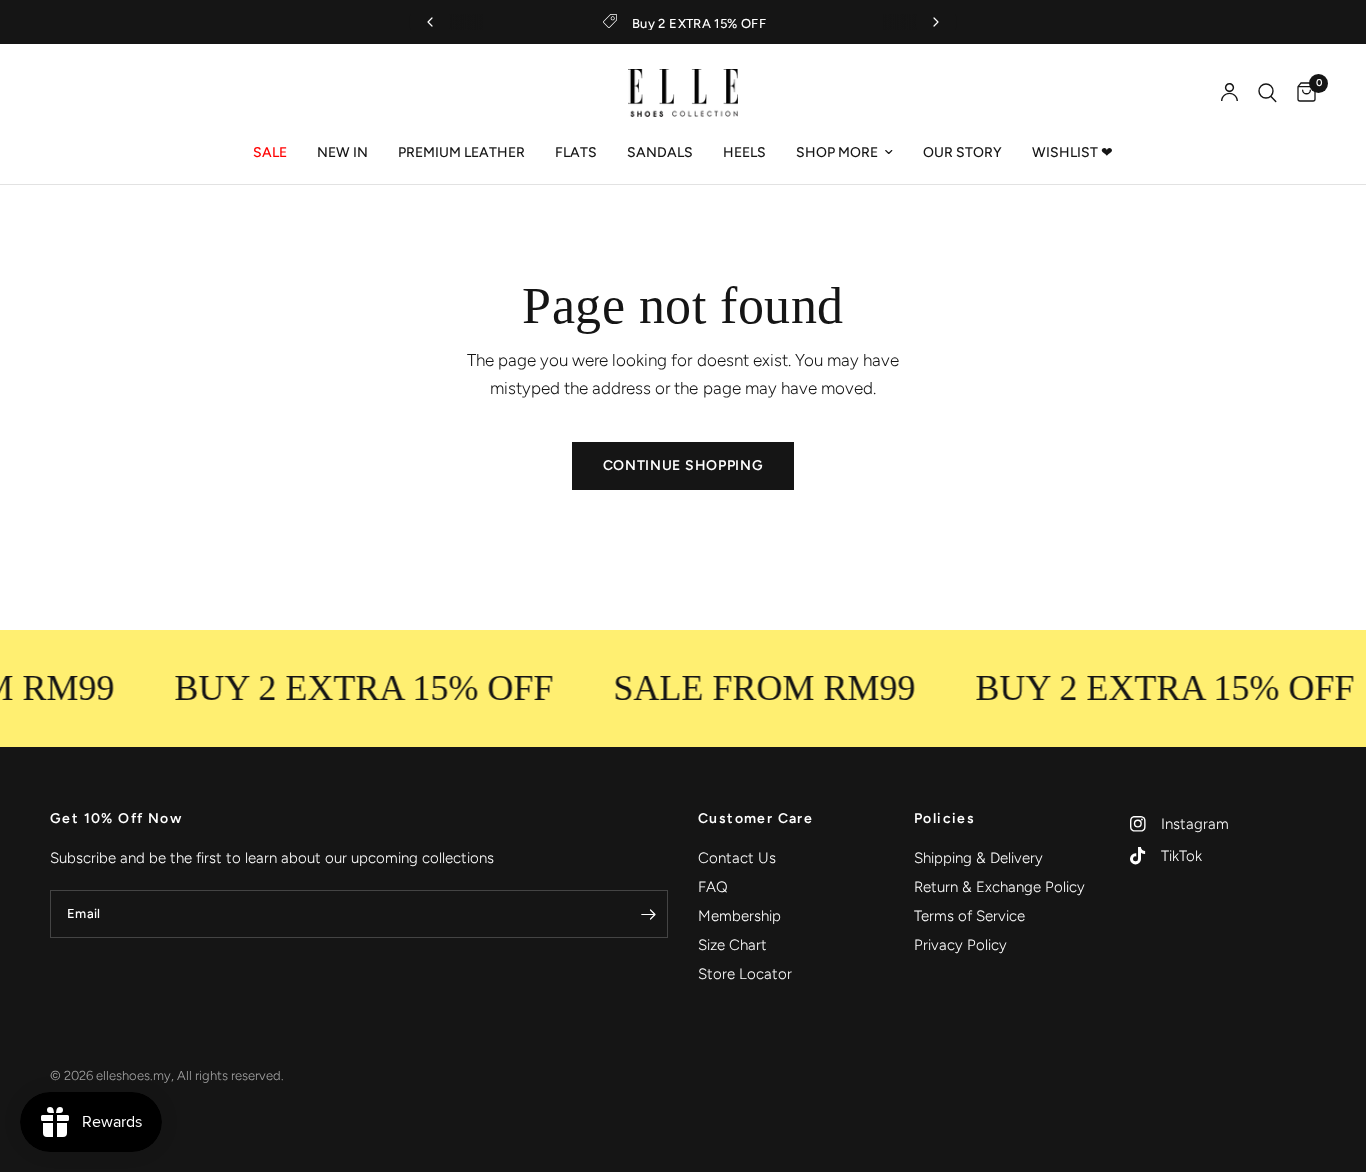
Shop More (837, 152)
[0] (1301, 93)
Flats (576, 152)
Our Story (962, 152)
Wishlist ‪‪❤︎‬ (1072, 152)
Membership (739, 916)
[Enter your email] (648, 914)
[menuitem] (270, 153)
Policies (944, 819)
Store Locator (745, 974)
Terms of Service (969, 916)
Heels (744, 152)
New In (342, 152)
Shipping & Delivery (978, 858)
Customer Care (755, 819)
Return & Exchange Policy (999, 887)
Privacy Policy (960, 945)
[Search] (1267, 93)
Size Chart (732, 945)
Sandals (660, 152)
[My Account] (1229, 93)
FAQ (713, 887)
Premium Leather (461, 152)
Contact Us (737, 858)
